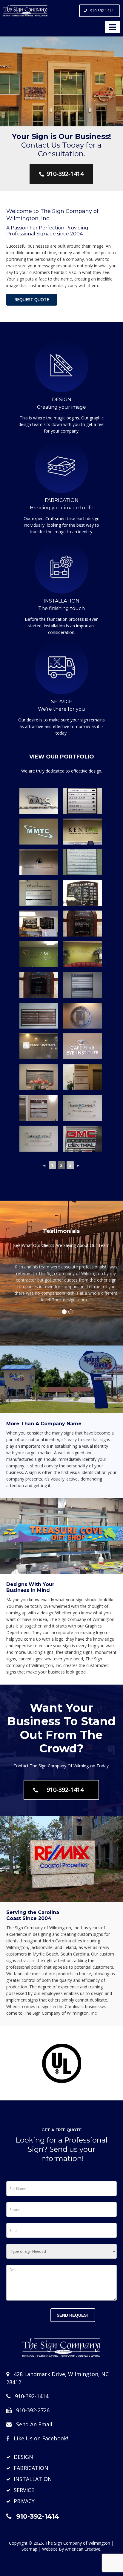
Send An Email (34, 2424)
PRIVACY (24, 2501)
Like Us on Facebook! (41, 2438)
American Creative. (83, 2549)
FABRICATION (31, 2468)
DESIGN (23, 2457)
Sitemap (29, 2549)
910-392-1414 (102, 11)
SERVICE (24, 2490)
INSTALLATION (33, 2479)
